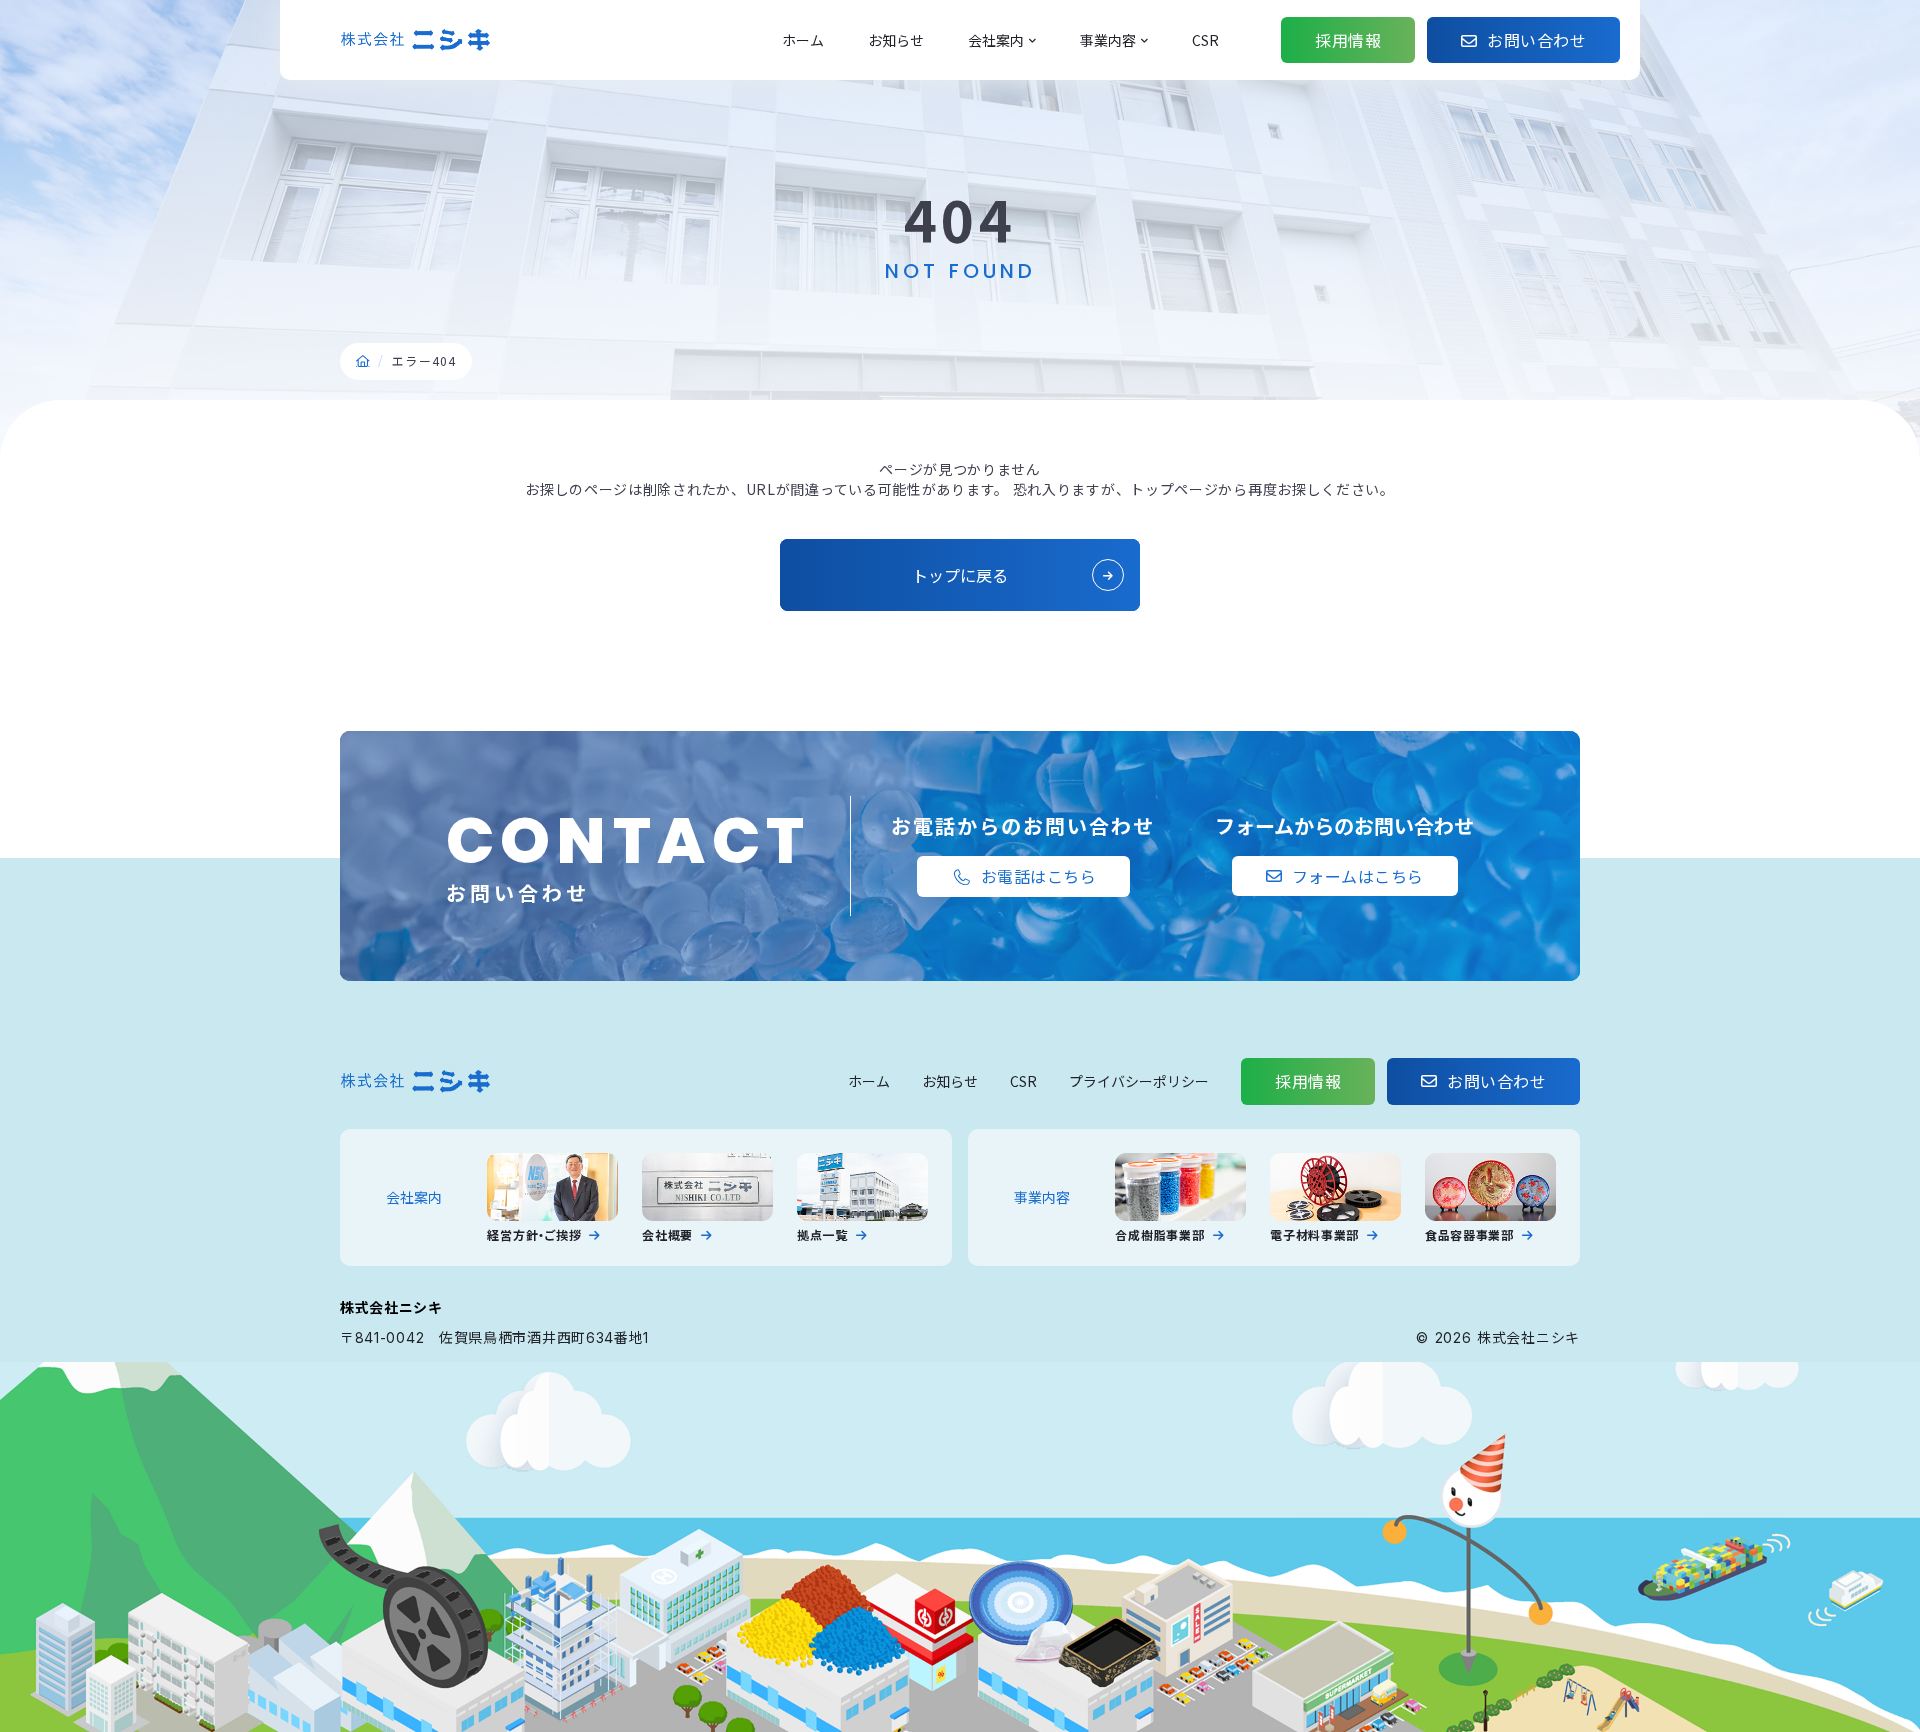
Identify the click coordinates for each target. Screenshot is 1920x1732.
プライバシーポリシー (1139, 1081)
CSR (1023, 1081)
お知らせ (950, 1081)
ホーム (869, 1081)
